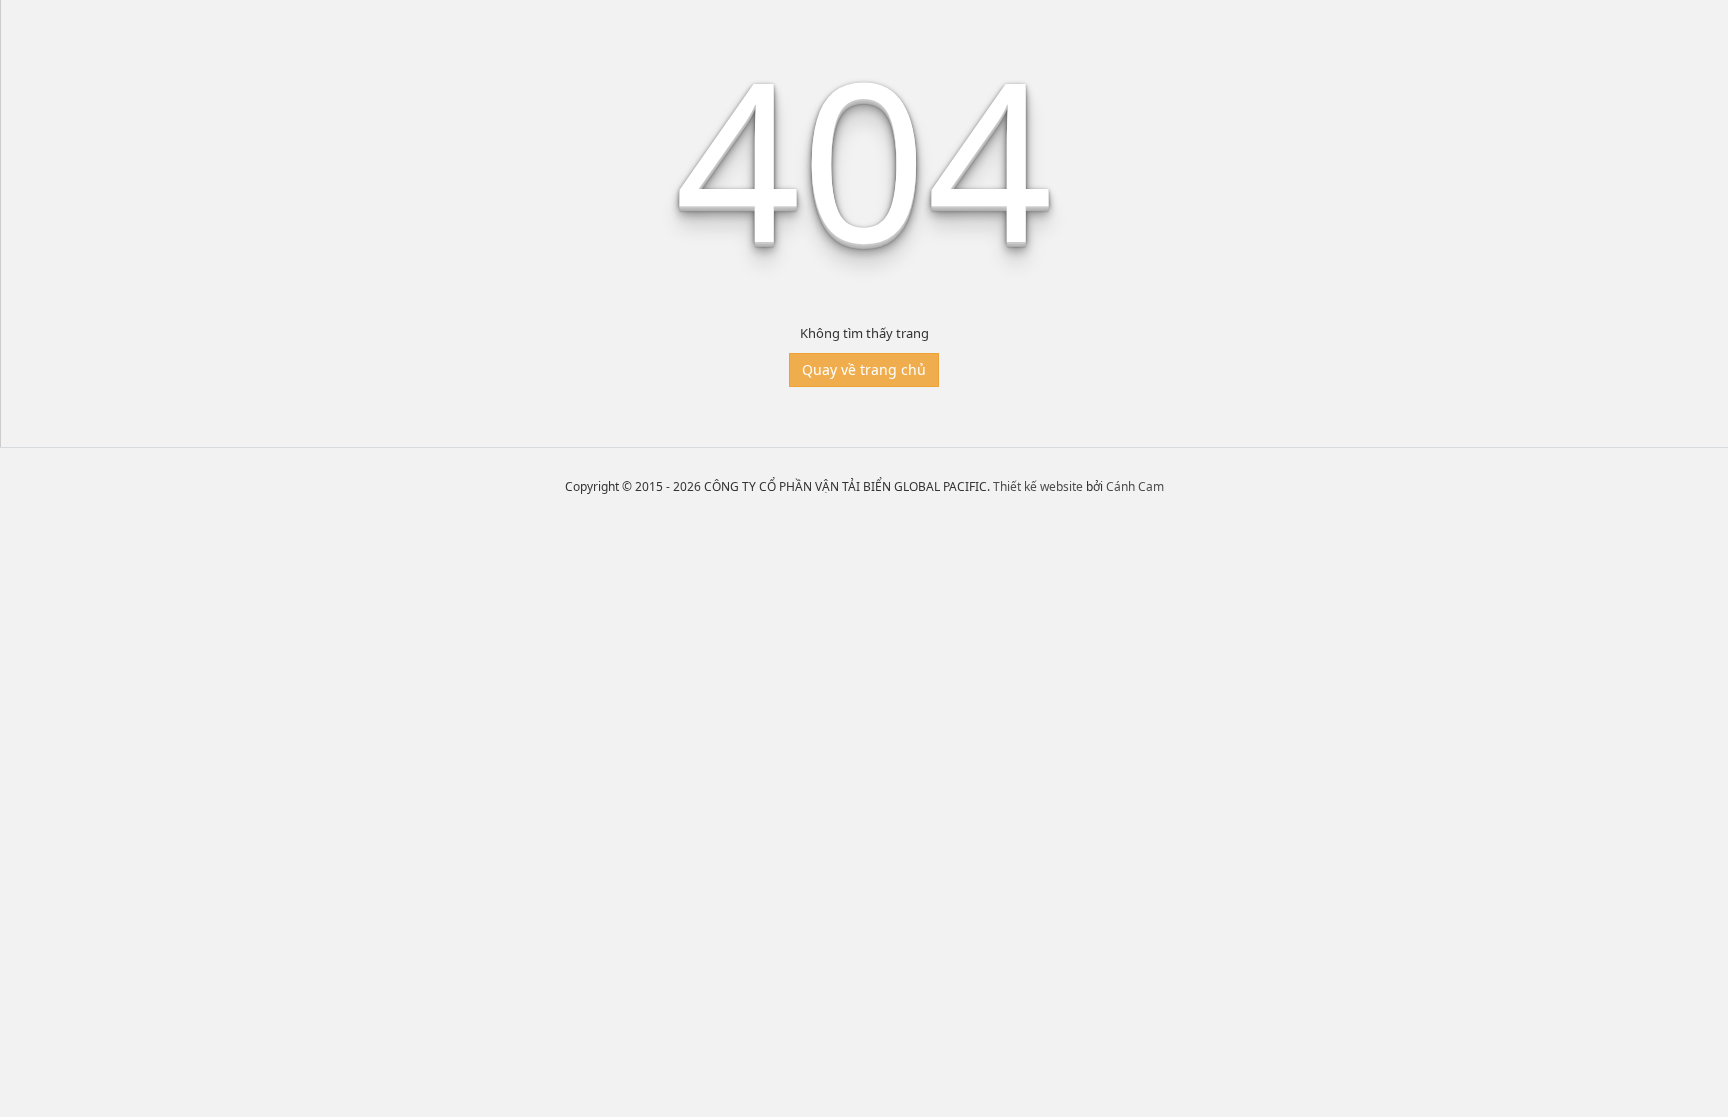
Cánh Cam (1135, 486)
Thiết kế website (1038, 486)
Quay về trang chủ (864, 369)
